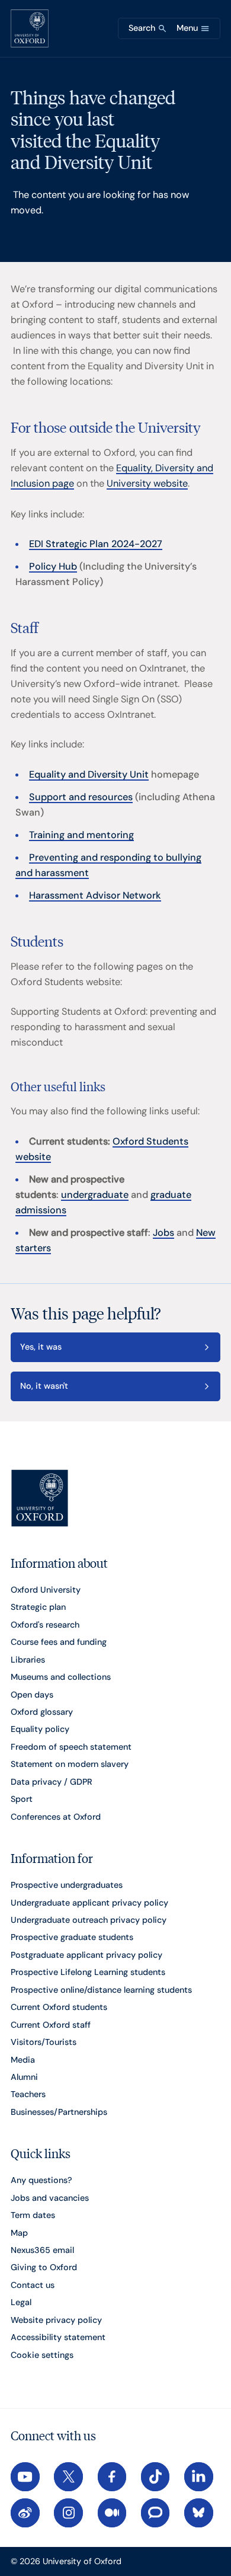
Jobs (163, 1233)
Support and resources (81, 797)
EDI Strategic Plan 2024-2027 (96, 544)
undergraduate (95, 1195)
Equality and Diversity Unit (89, 774)
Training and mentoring (81, 835)
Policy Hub (53, 566)
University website (147, 483)
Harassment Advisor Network (95, 895)
